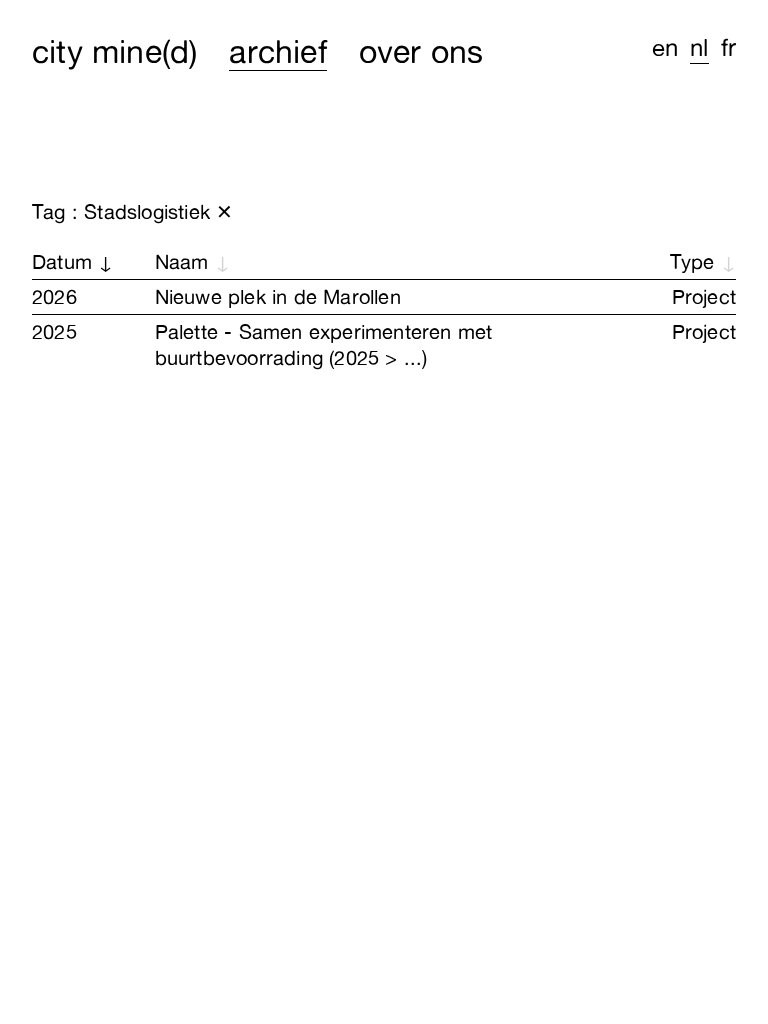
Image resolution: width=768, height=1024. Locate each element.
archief (277, 51)
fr (728, 47)
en (665, 47)
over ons (421, 51)
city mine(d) (114, 51)
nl (699, 47)
